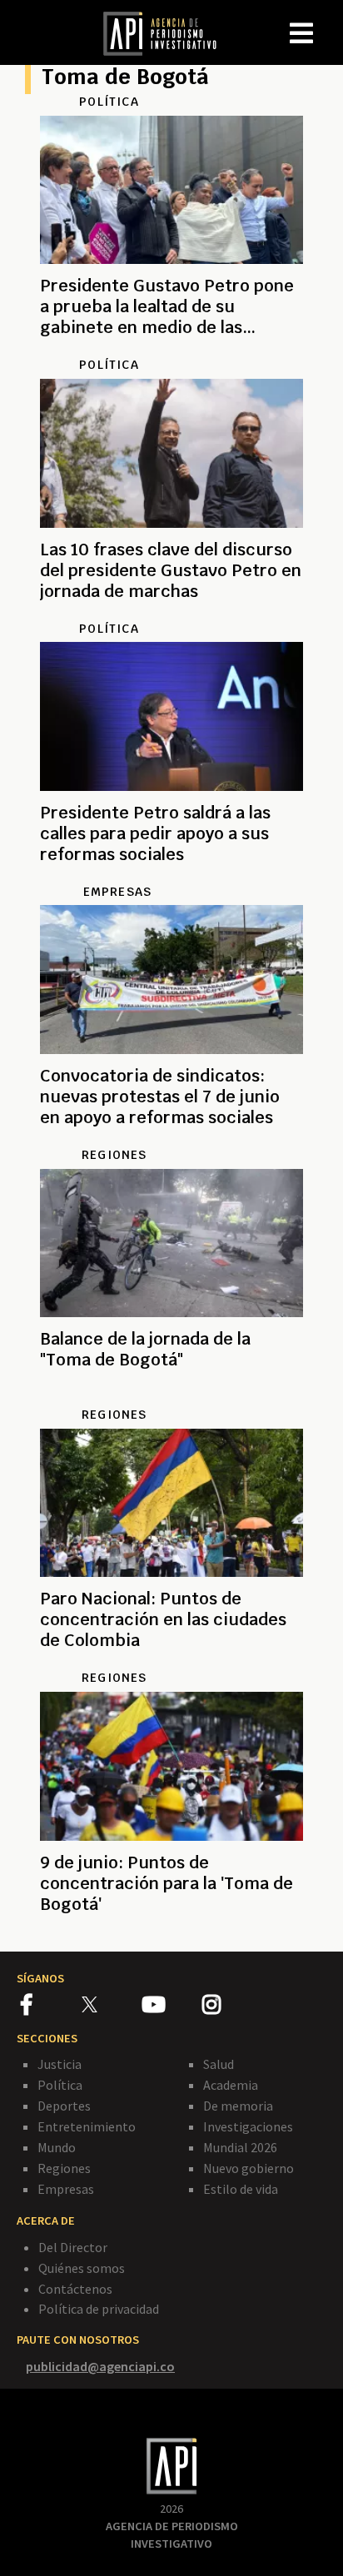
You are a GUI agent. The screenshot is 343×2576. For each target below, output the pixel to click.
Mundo (57, 2147)
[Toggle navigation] (330, 20)
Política (60, 2085)
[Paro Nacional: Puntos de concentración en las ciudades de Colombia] (171, 1660)
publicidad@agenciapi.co (100, 2366)
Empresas (66, 2189)
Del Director (73, 2247)
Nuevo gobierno (249, 2168)
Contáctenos (75, 2289)
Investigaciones (248, 2126)
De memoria (238, 2106)
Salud (219, 2064)
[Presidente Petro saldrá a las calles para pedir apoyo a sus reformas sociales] (171, 874)
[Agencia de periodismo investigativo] (168, 32)
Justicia (60, 2064)
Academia (231, 2085)
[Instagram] (231, 2007)
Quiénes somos (82, 2268)
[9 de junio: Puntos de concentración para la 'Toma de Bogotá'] (171, 1924)
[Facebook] (51, 2007)
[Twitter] (110, 2004)
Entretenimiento (87, 2126)
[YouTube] (172, 2007)
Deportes (64, 2106)
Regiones (64, 2168)
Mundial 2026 (240, 2147)
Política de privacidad (99, 2309)
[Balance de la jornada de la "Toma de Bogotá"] (171, 1397)
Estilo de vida (241, 2189)
